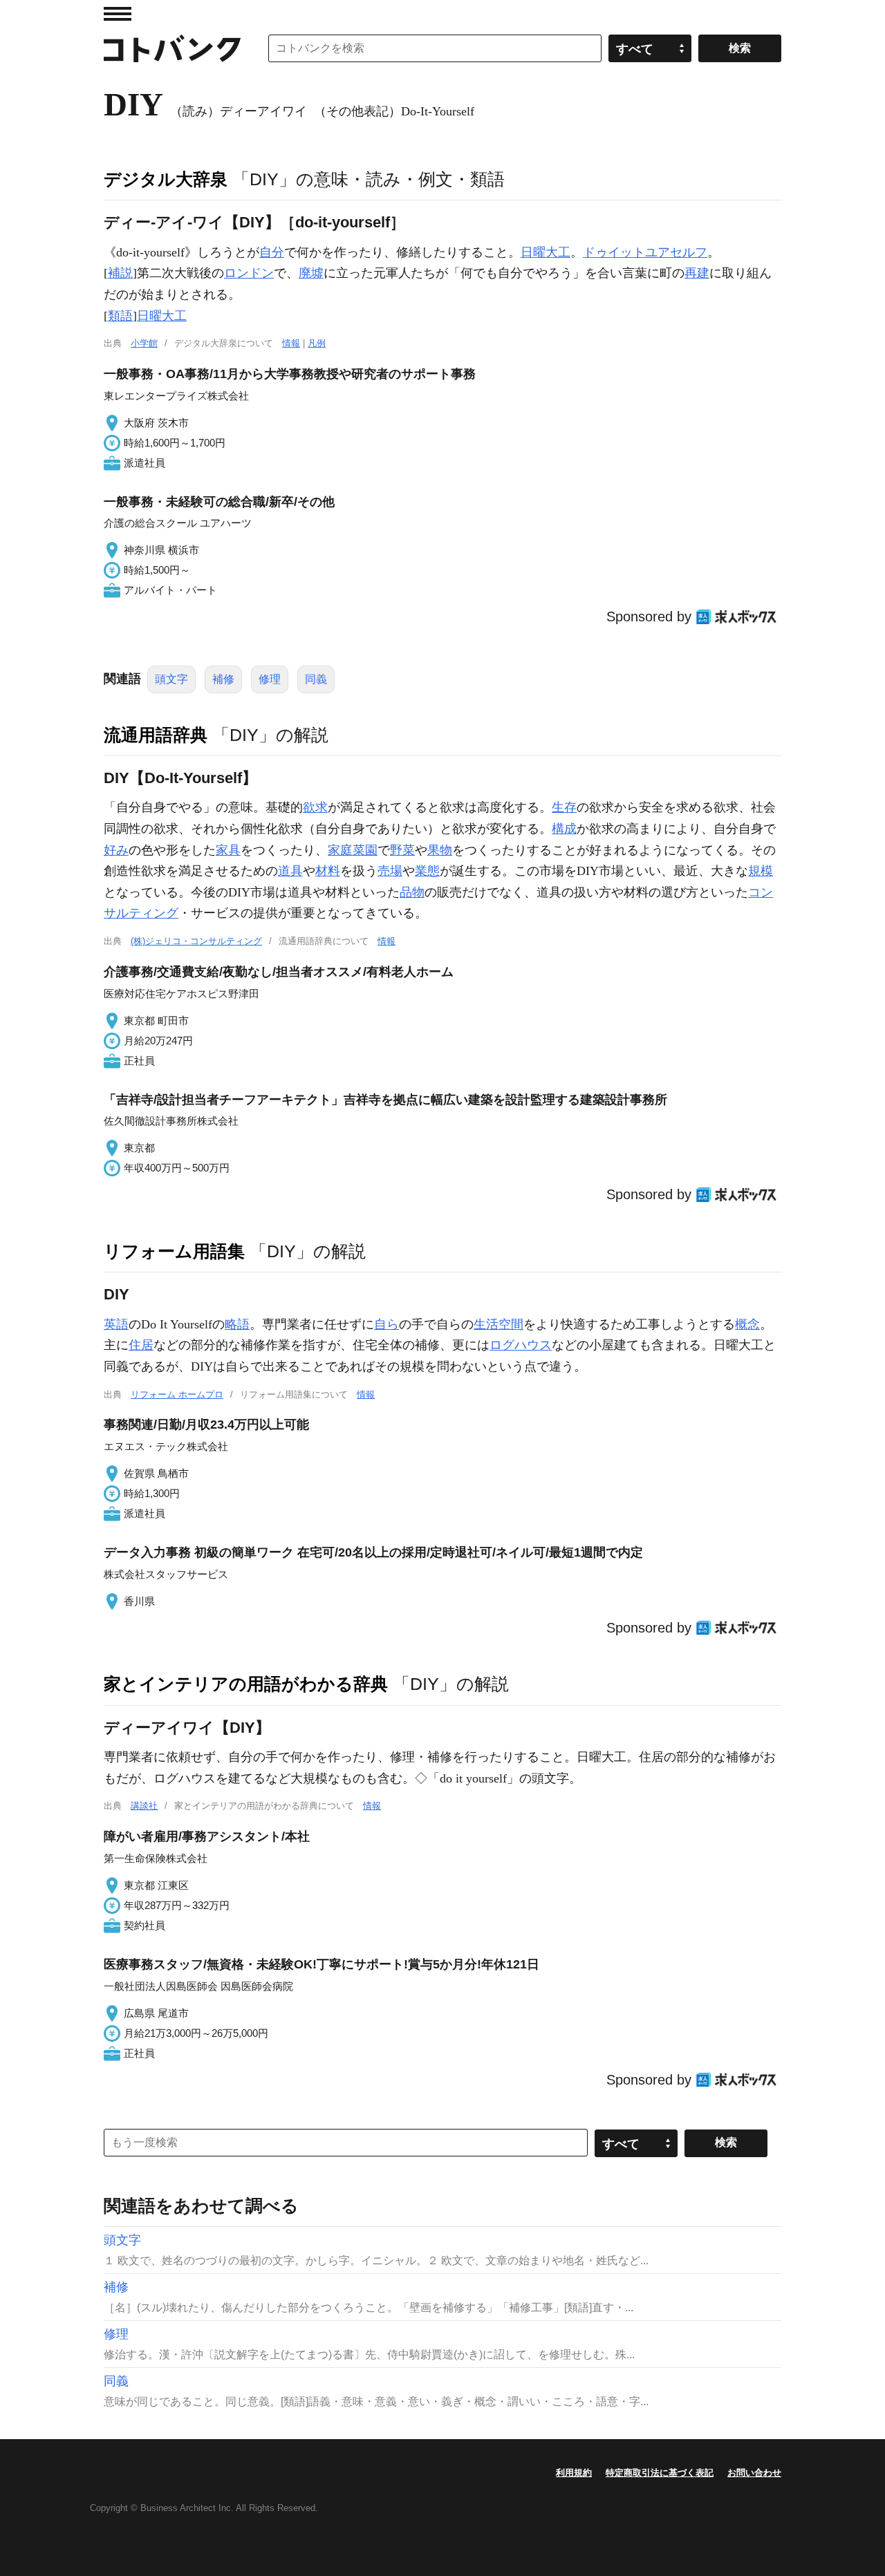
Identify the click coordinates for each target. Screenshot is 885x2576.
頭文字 (171, 679)
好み (116, 850)
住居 (141, 1345)
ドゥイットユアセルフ (645, 252)
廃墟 (311, 273)
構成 (564, 829)
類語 (120, 316)
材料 (328, 871)
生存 (564, 807)
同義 (316, 679)
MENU (118, 14)
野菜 (402, 850)
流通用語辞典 (156, 735)
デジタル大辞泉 (166, 179)
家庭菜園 (353, 850)
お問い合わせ (754, 2473)
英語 (116, 1324)
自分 (272, 252)
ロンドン (249, 273)
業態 (427, 871)
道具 (290, 871)
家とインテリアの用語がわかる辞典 (246, 1684)
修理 (270, 679)
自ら (386, 1324)
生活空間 (499, 1324)
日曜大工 (546, 252)
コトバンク (172, 48)
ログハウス (521, 1345)
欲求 (315, 807)
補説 (120, 273)
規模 (761, 871)
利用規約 (574, 2473)
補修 (223, 679)
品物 (412, 892)
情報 (291, 343)
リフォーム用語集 (174, 1251)
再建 (697, 273)
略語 (237, 1324)
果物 (440, 850)
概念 (747, 1324)
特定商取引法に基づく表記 (660, 2473)
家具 (228, 850)
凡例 (317, 343)
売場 (390, 871)
